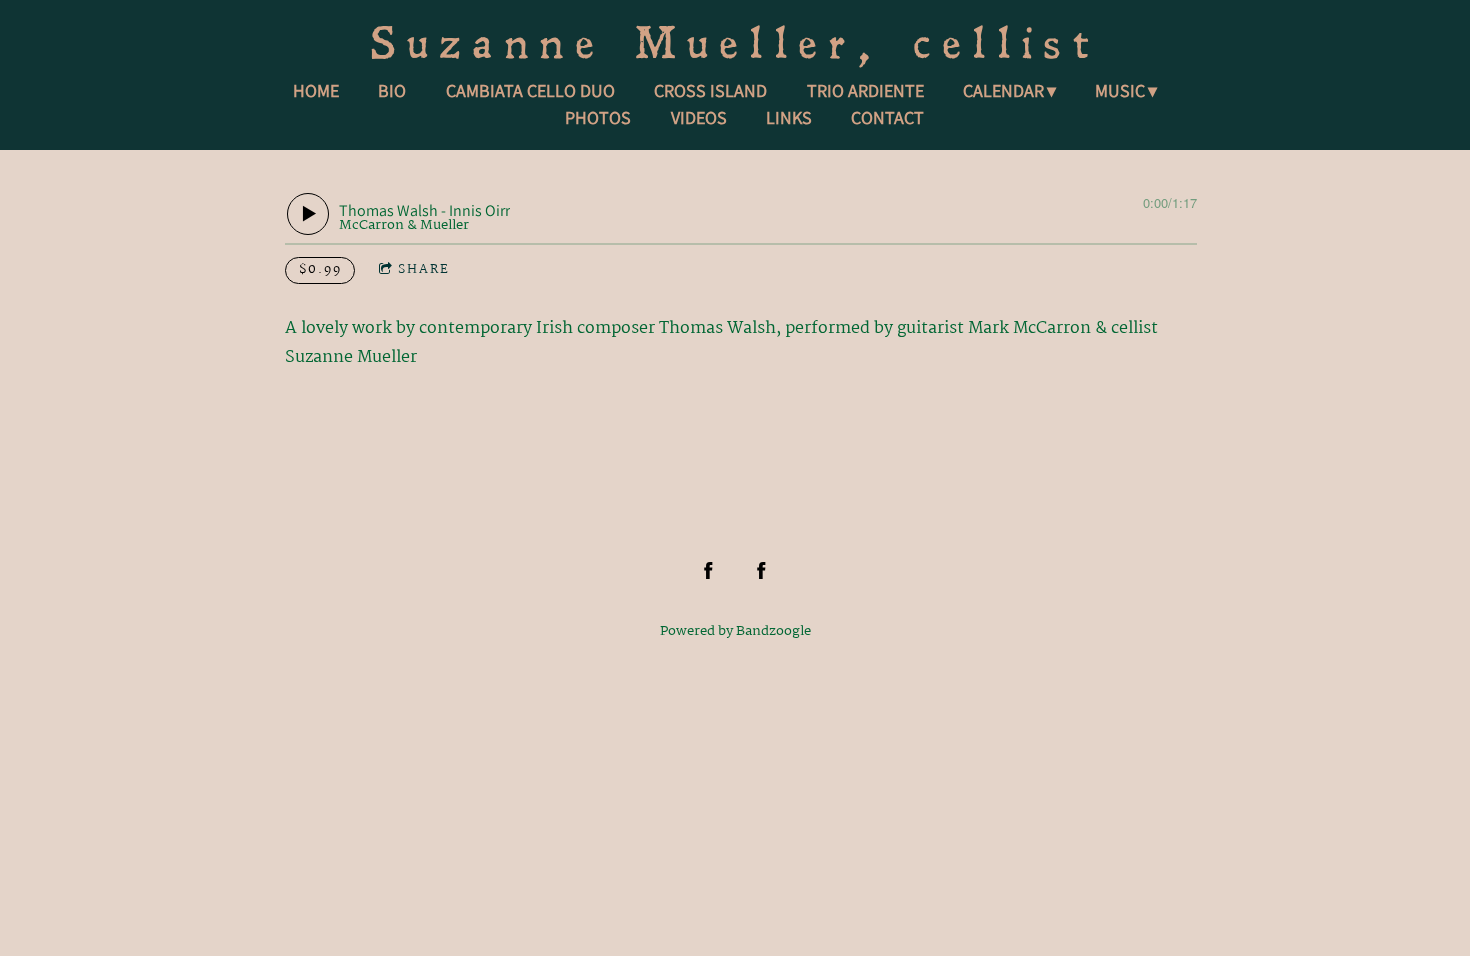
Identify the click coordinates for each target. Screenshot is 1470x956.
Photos (598, 117)
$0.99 (320, 269)
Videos (699, 117)
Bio (392, 90)
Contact (887, 117)
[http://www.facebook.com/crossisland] (761, 570)
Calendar (1003, 90)
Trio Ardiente (865, 90)
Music (1120, 90)
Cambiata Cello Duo (530, 90)
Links (789, 117)
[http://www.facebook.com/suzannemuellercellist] (708, 570)
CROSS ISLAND (710, 90)
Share (424, 269)
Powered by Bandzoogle (735, 631)
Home (316, 90)
